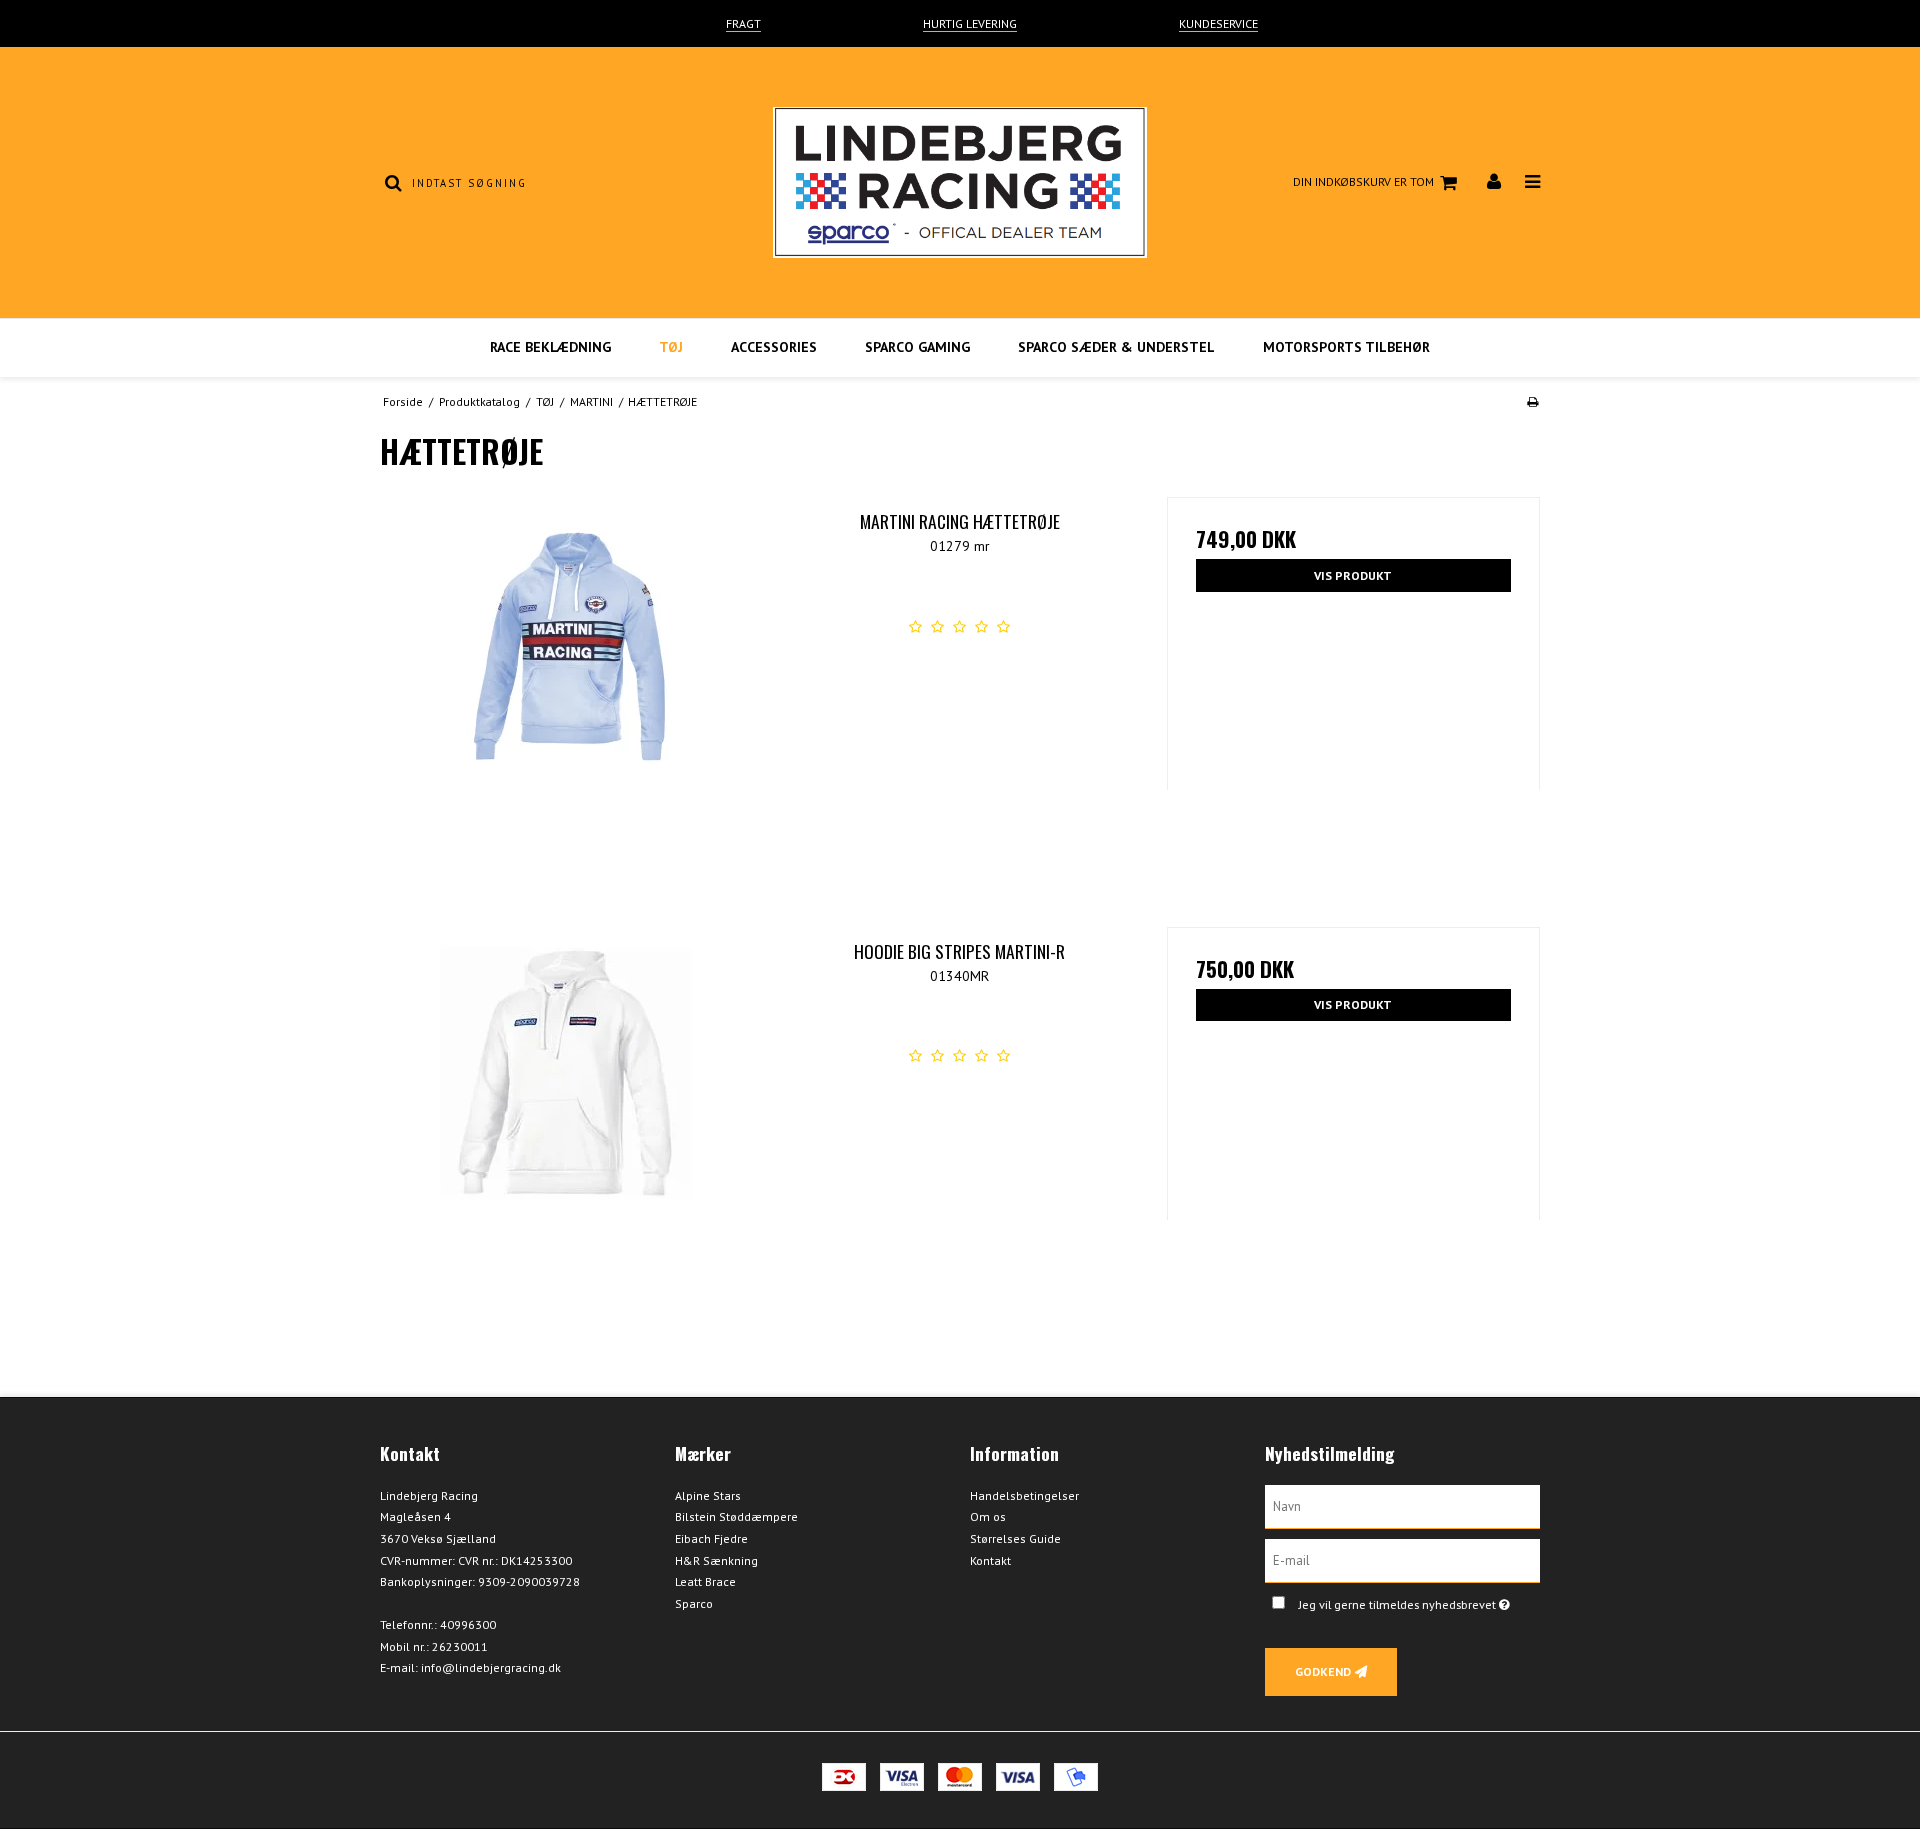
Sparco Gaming (917, 347)
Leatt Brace (705, 1581)
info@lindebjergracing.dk (491, 1667)
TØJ (671, 347)
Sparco (694, 1603)
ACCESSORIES (774, 347)
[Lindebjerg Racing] (959, 182)
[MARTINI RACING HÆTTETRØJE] (566, 683)
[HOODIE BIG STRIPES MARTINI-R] (566, 1113)
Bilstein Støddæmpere (736, 1516)
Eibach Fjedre (711, 1538)
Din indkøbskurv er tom (1363, 181)
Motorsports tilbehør (1346, 347)
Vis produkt (1353, 575)
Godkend (1323, 1671)
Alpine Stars (708, 1495)
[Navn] (1402, 1505)
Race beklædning (550, 347)
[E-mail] (1402, 1559)
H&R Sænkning (716, 1560)
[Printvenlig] (1532, 401)
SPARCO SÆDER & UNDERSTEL (1116, 347)
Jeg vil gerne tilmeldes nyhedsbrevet (1419, 1601)
